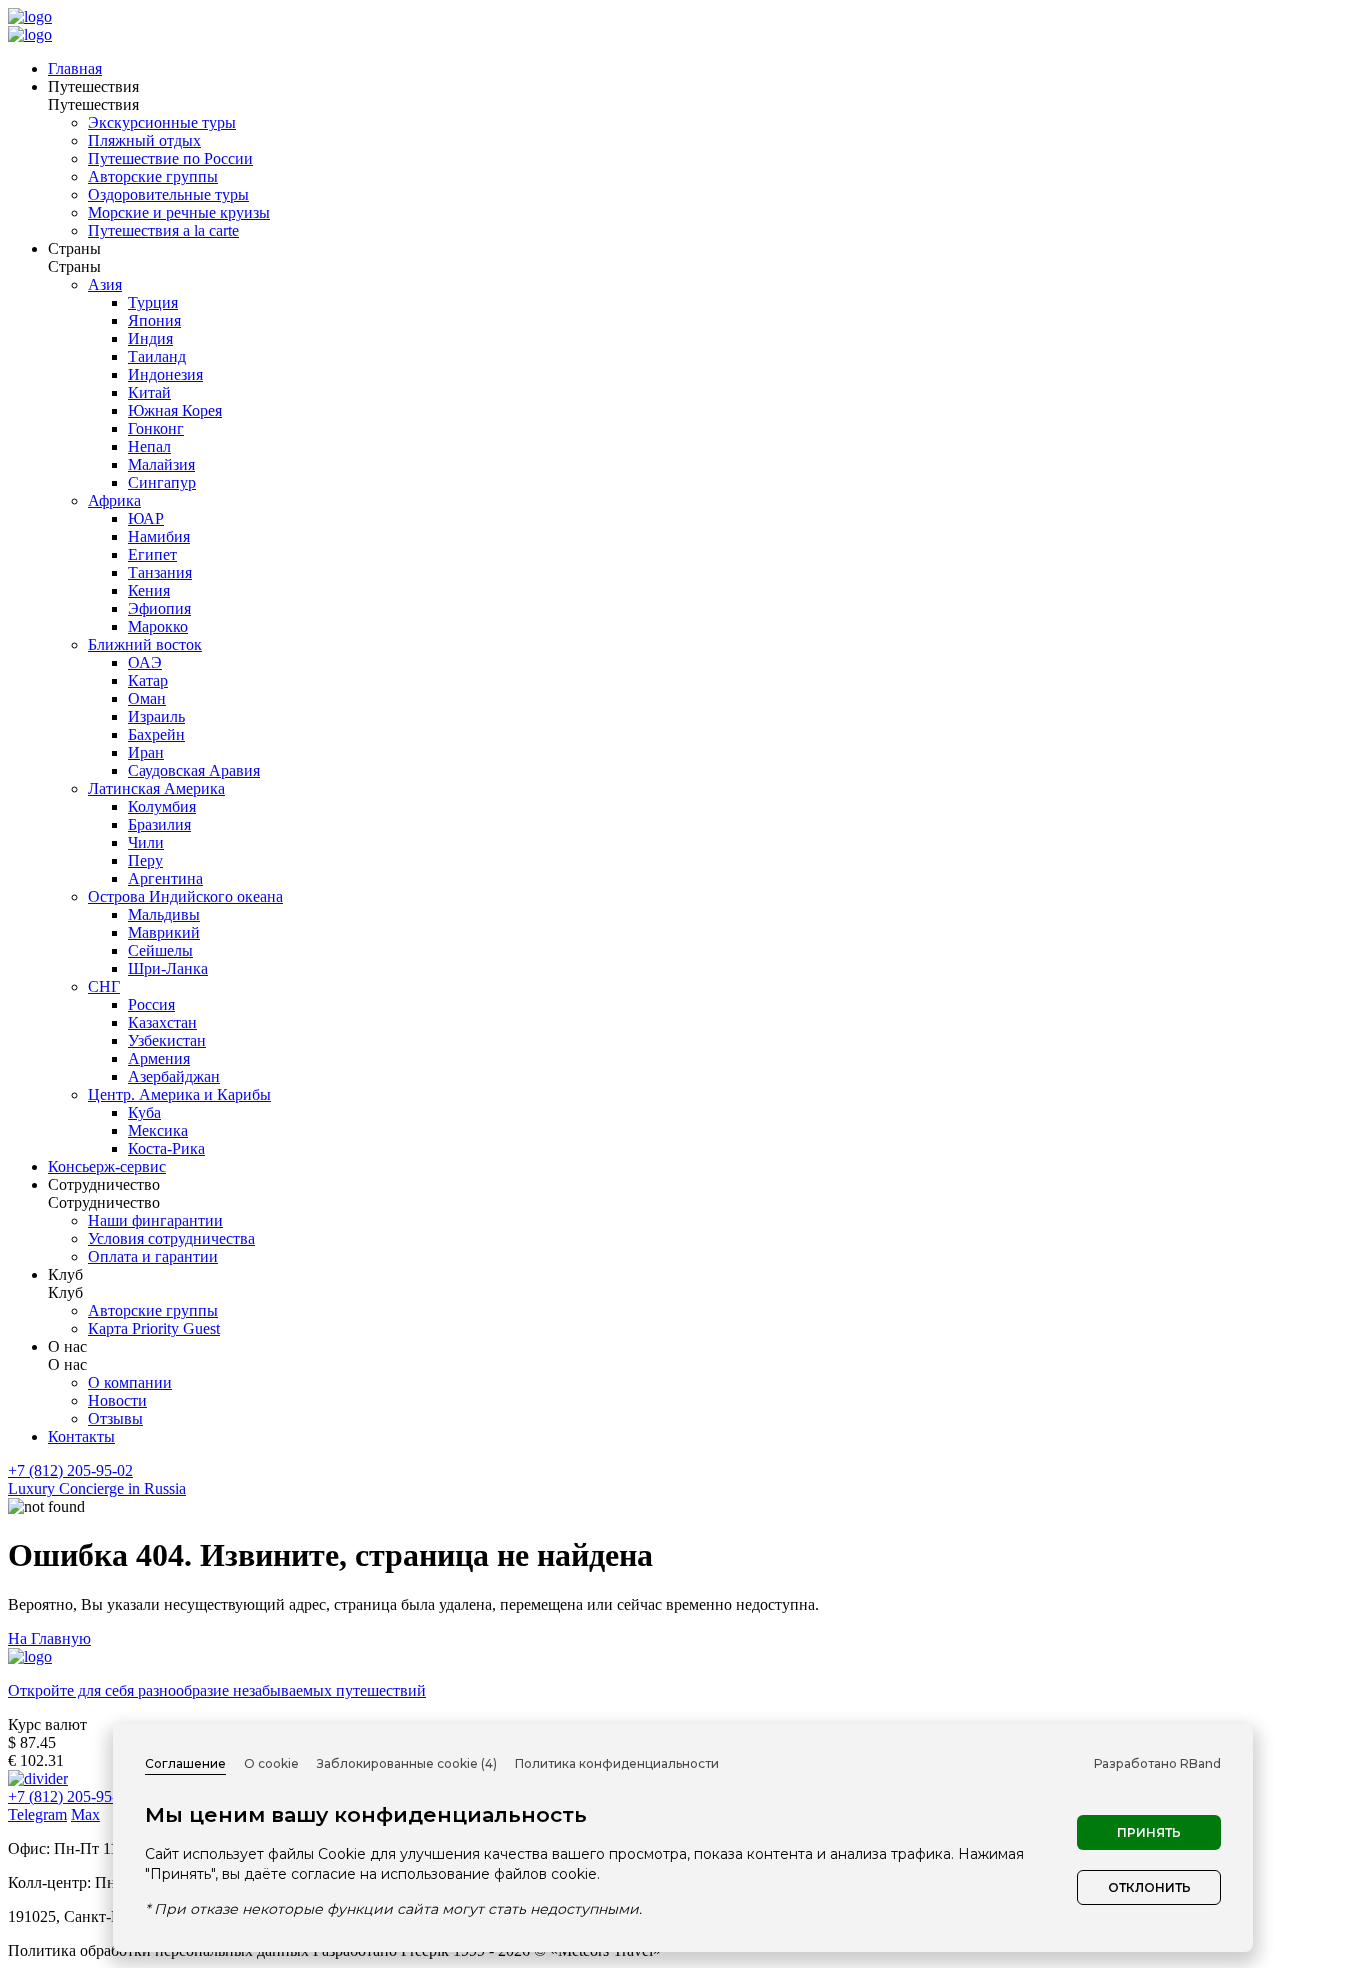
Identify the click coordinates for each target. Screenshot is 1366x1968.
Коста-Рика (166, 1148)
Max (85, 1814)
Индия (150, 338)
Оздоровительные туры (168, 194)
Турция (153, 302)
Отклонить (1149, 1887)
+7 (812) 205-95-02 (70, 1470)
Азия (105, 284)
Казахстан (162, 1022)
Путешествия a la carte (163, 230)
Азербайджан (174, 1076)
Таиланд (157, 356)
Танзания (160, 572)
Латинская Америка (156, 788)
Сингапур (162, 482)
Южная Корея (175, 410)
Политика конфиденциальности (617, 1763)
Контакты (81, 1436)
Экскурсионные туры (162, 122)
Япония (154, 320)
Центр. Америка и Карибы (179, 1094)
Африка (114, 500)
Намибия (159, 536)
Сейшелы (160, 950)
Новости (117, 1400)
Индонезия (165, 374)
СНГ (104, 986)
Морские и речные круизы (179, 212)
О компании (130, 1382)
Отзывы (115, 1418)
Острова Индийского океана (185, 896)
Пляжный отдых (144, 140)
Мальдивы (164, 914)
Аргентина (165, 878)
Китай (149, 392)
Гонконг (156, 428)
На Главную (49, 1638)
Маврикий (164, 932)
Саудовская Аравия (194, 770)
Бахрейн (156, 734)
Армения (159, 1058)
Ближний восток (145, 644)
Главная (75, 68)
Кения (149, 590)
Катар (148, 680)
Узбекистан (167, 1040)
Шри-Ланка (168, 968)
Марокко (158, 626)
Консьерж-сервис (107, 1166)
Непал (149, 446)
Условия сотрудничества (171, 1238)
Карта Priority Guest (154, 1328)
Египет (152, 554)
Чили (146, 842)
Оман (147, 698)
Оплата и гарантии (153, 1256)
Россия (151, 1004)
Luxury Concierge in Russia (97, 1488)
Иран (146, 752)
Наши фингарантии (155, 1220)
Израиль (156, 716)
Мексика (158, 1130)
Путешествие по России (170, 158)
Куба (144, 1112)
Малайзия (161, 464)
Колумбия (162, 806)
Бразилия (159, 824)
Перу (145, 860)
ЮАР (146, 518)
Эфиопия (159, 608)
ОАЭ (145, 662)
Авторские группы (153, 176)
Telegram (37, 1814)
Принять (1149, 1832)
